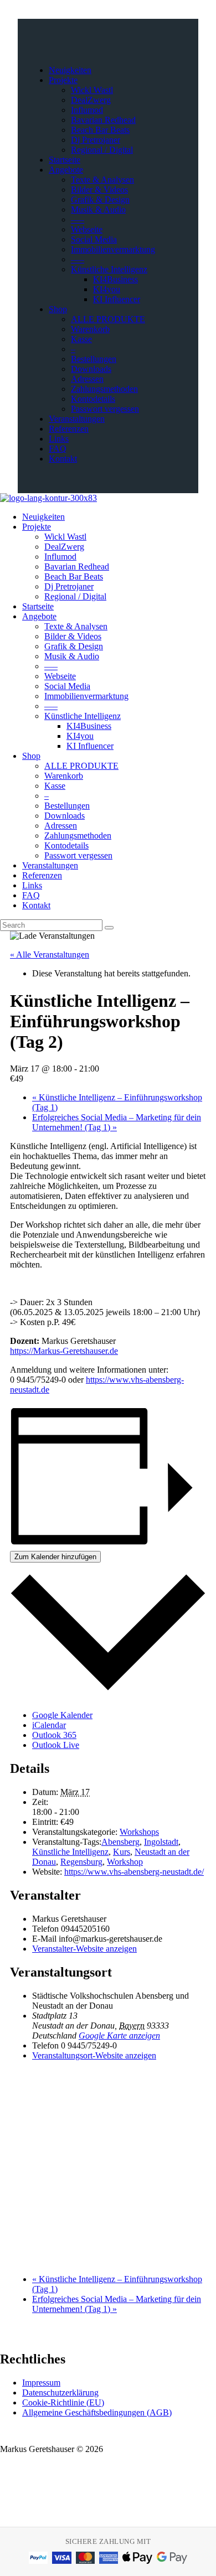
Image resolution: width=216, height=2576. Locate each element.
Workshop (125, 1862)
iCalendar (49, 1725)
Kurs (122, 1852)
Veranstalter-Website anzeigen (84, 1949)
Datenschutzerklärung (60, 2393)
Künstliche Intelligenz (70, 1852)
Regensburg (81, 1862)
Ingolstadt (161, 1842)
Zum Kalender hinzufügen (55, 1557)
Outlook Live (56, 1745)
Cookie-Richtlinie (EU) (63, 2402)
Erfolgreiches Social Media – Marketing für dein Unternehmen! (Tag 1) (117, 1122)
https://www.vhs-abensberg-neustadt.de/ (134, 1872)
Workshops (139, 1832)
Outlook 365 (54, 1735)
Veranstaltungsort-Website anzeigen (94, 2055)
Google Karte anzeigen (119, 2036)
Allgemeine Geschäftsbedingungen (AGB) (97, 2412)
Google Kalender (62, 1715)
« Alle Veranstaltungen (50, 955)
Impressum (41, 2383)
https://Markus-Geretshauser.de (64, 1351)
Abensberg (120, 1842)
